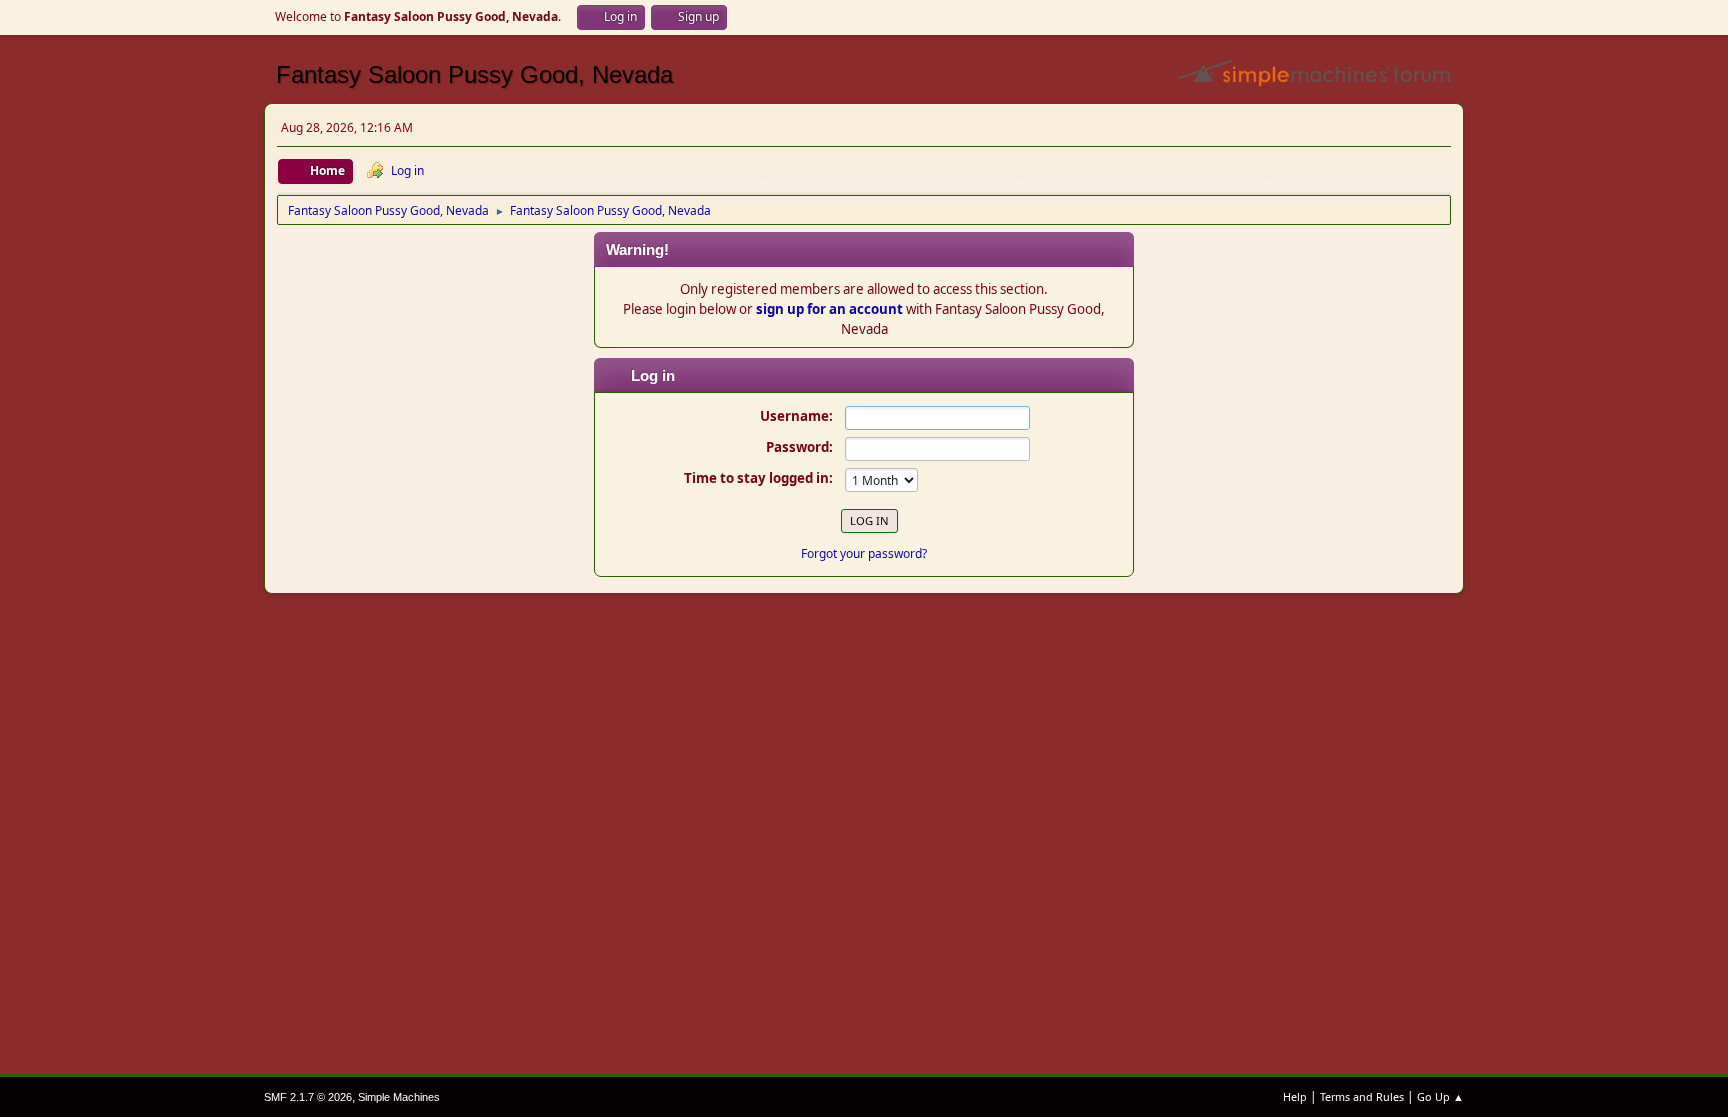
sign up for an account (829, 309)
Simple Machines (399, 1097)
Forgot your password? (864, 553)
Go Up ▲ (1440, 1096)
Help (1295, 1096)
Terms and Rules (1362, 1096)
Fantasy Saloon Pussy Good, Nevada (474, 74)
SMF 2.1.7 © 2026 (308, 1097)
